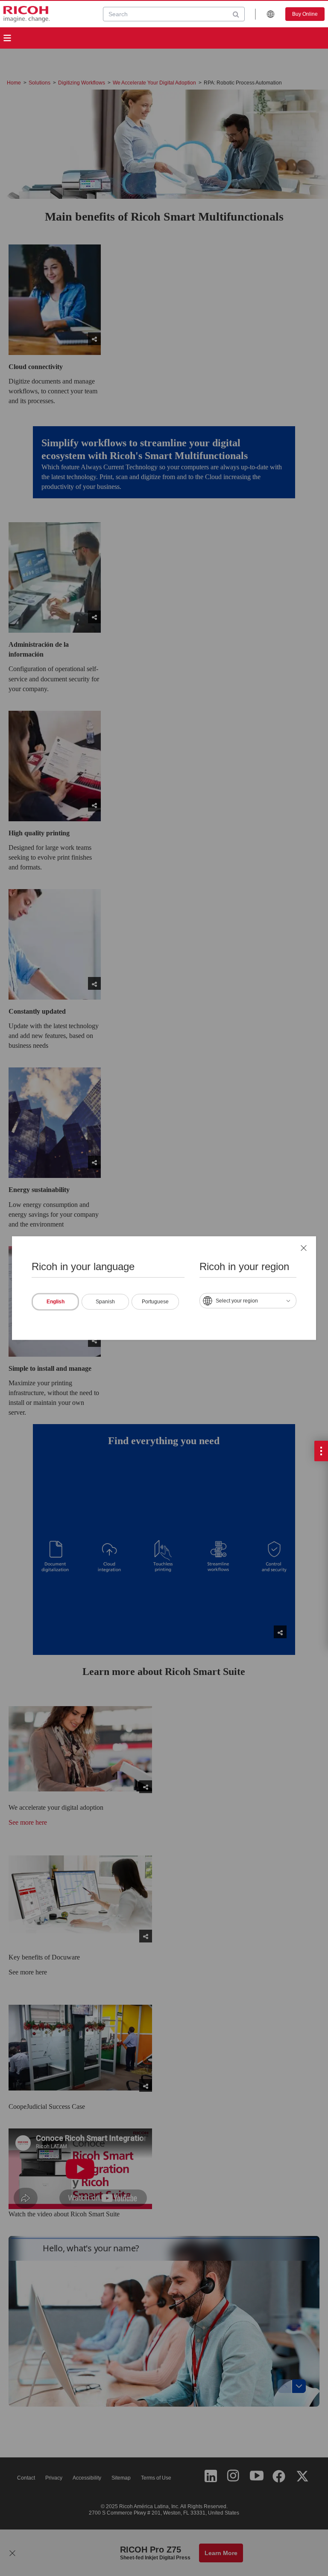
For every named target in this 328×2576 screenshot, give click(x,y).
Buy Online (305, 14)
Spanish (105, 1301)
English (56, 1301)
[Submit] (236, 14)
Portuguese (155, 1301)
